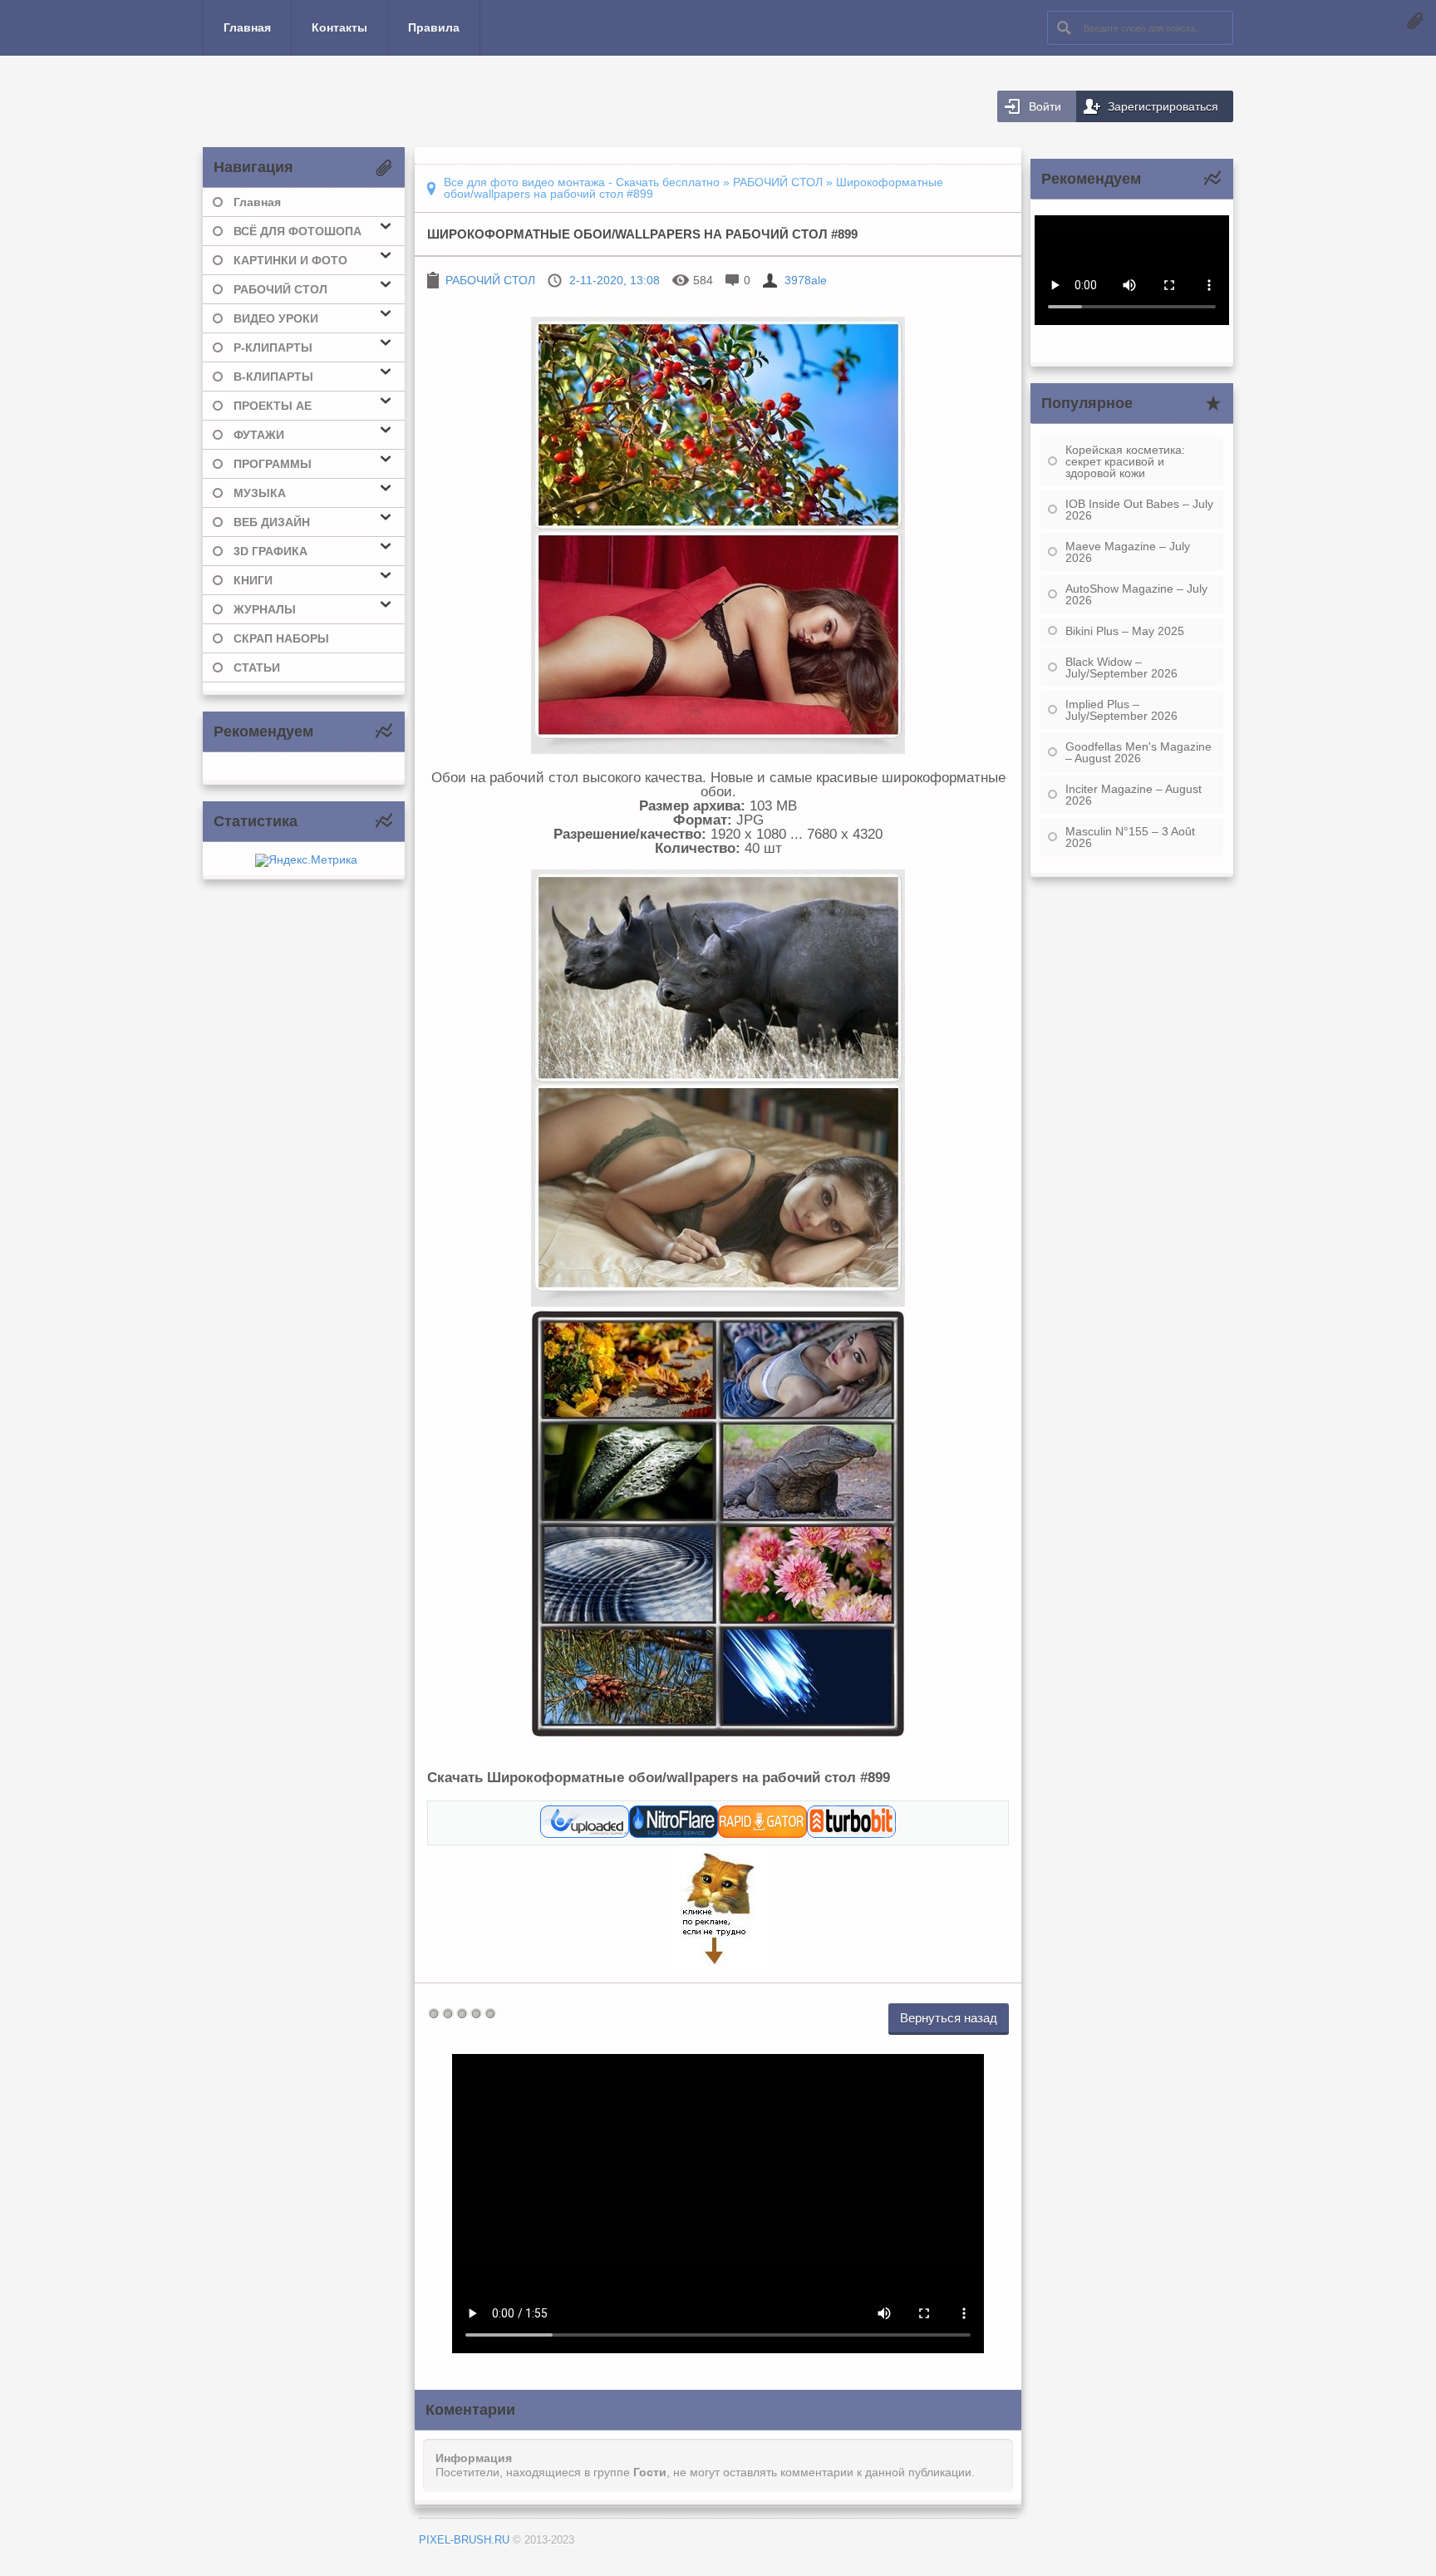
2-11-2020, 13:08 (615, 280)
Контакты (339, 27)
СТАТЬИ (257, 667)
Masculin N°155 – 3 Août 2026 (1130, 837)
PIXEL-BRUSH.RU (464, 2540)
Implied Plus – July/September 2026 (1121, 710)
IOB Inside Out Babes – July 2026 (1139, 510)
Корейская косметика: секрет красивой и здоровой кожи (1125, 461)
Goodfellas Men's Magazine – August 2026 (1138, 752)
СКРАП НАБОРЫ (281, 638)
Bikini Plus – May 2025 (1125, 631)
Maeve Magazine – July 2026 (1128, 552)
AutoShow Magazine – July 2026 (1136, 594)
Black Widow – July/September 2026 (1121, 667)
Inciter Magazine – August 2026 (1134, 795)
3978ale (806, 280)
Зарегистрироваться (1163, 106)
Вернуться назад (949, 2018)
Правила (434, 27)
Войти (1045, 106)
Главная (247, 27)
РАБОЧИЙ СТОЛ (490, 280)
